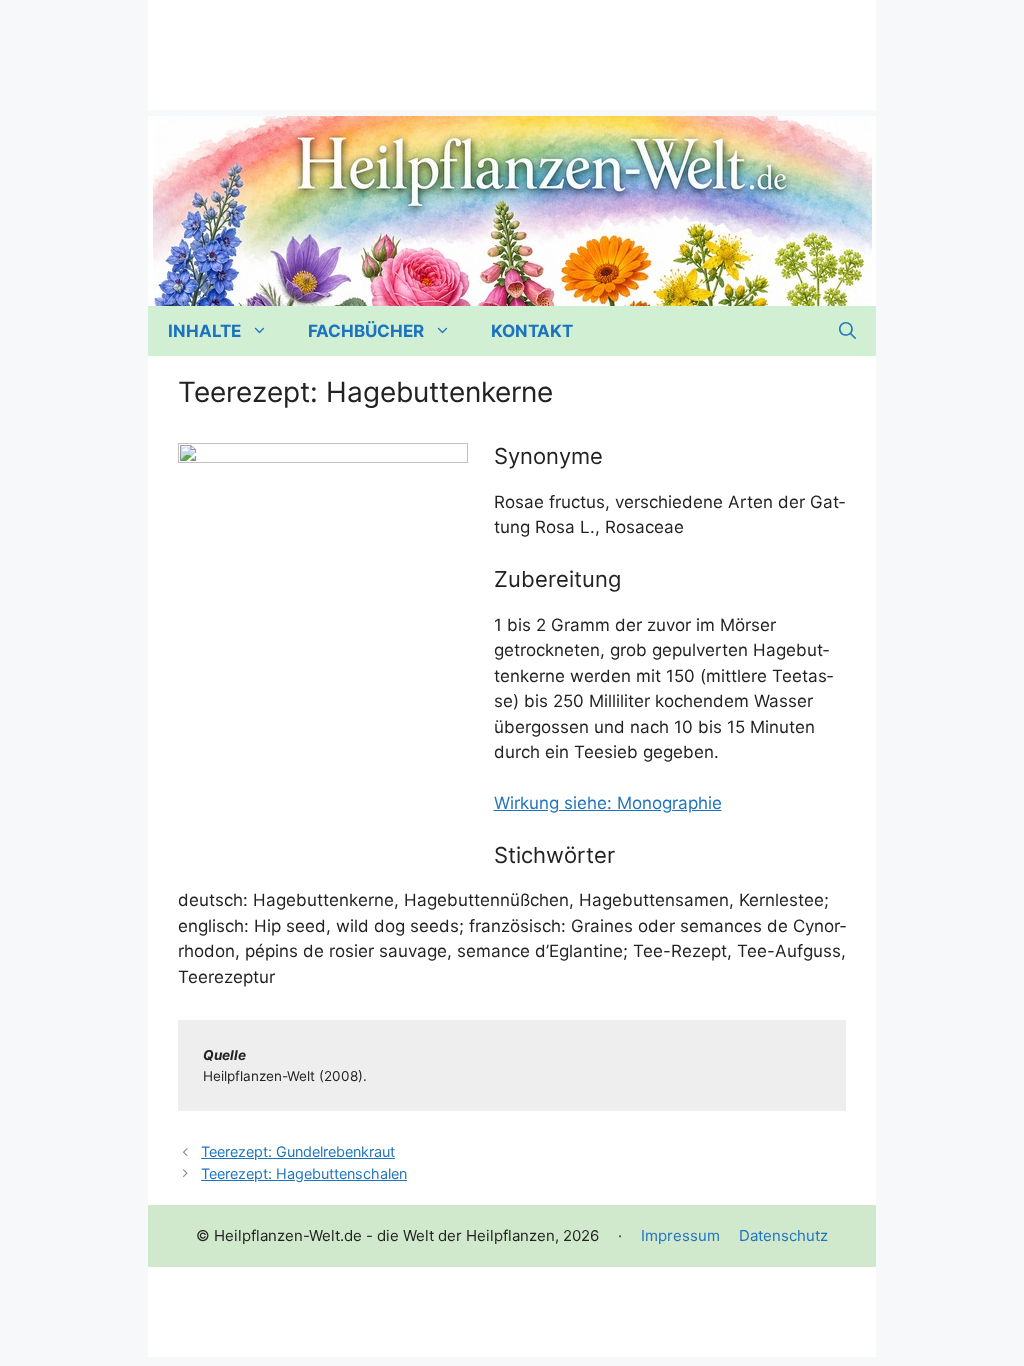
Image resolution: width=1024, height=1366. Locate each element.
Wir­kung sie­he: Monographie (608, 803)
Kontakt (532, 331)
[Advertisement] (512, 45)
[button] (847, 331)
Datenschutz (783, 1235)
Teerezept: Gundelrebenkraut (298, 1151)
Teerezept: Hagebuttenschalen (304, 1173)
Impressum (680, 1235)
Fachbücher (366, 331)
